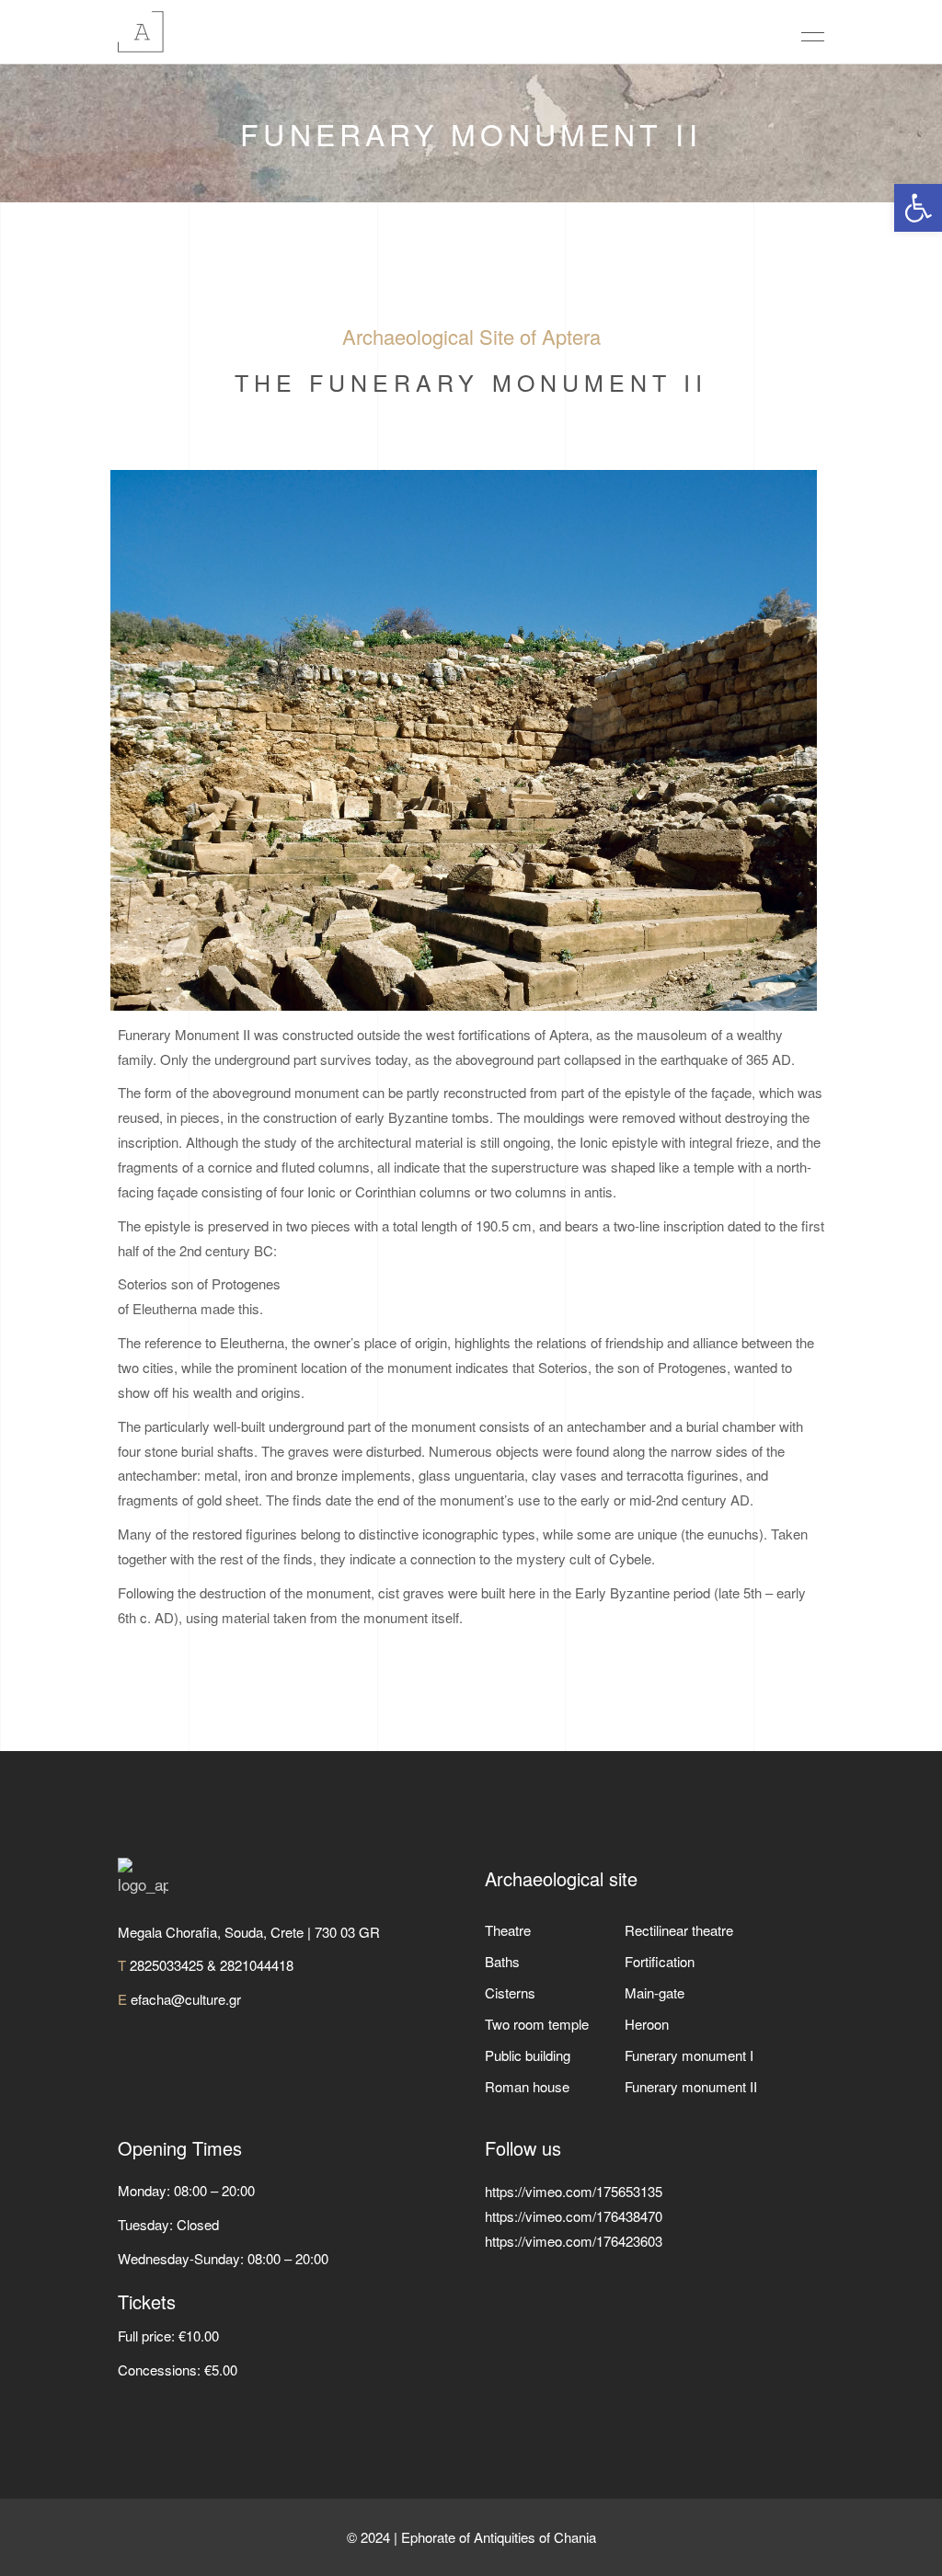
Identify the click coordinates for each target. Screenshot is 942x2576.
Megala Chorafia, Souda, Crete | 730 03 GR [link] (249, 1932)
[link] (918, 208)
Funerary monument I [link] (689, 2055)
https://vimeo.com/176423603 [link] (574, 2241)
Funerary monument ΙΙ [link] (691, 2086)
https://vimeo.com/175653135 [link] (574, 2191)
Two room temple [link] (537, 2024)
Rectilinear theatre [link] (679, 1930)
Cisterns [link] (510, 1992)
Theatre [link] (508, 1930)
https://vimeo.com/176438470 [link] (574, 2216)
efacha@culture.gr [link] (186, 1999)
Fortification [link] (660, 1961)
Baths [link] (502, 1961)
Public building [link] (528, 2055)
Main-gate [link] (655, 1992)
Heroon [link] (647, 2024)
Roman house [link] (527, 2086)
